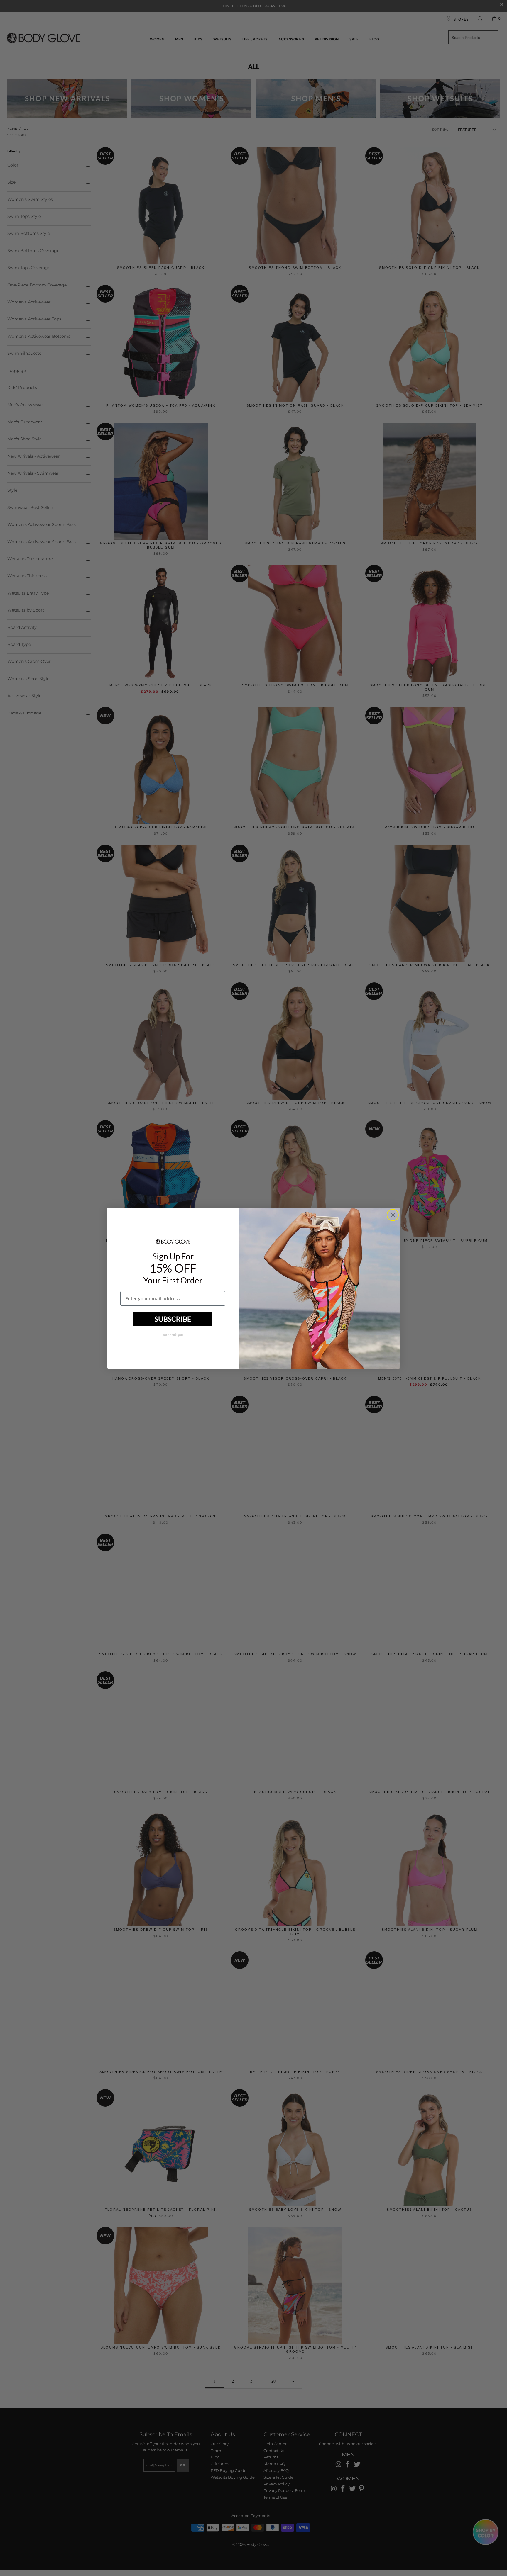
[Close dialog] (393, 1215)
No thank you (173, 1335)
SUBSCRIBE (173, 1319)
